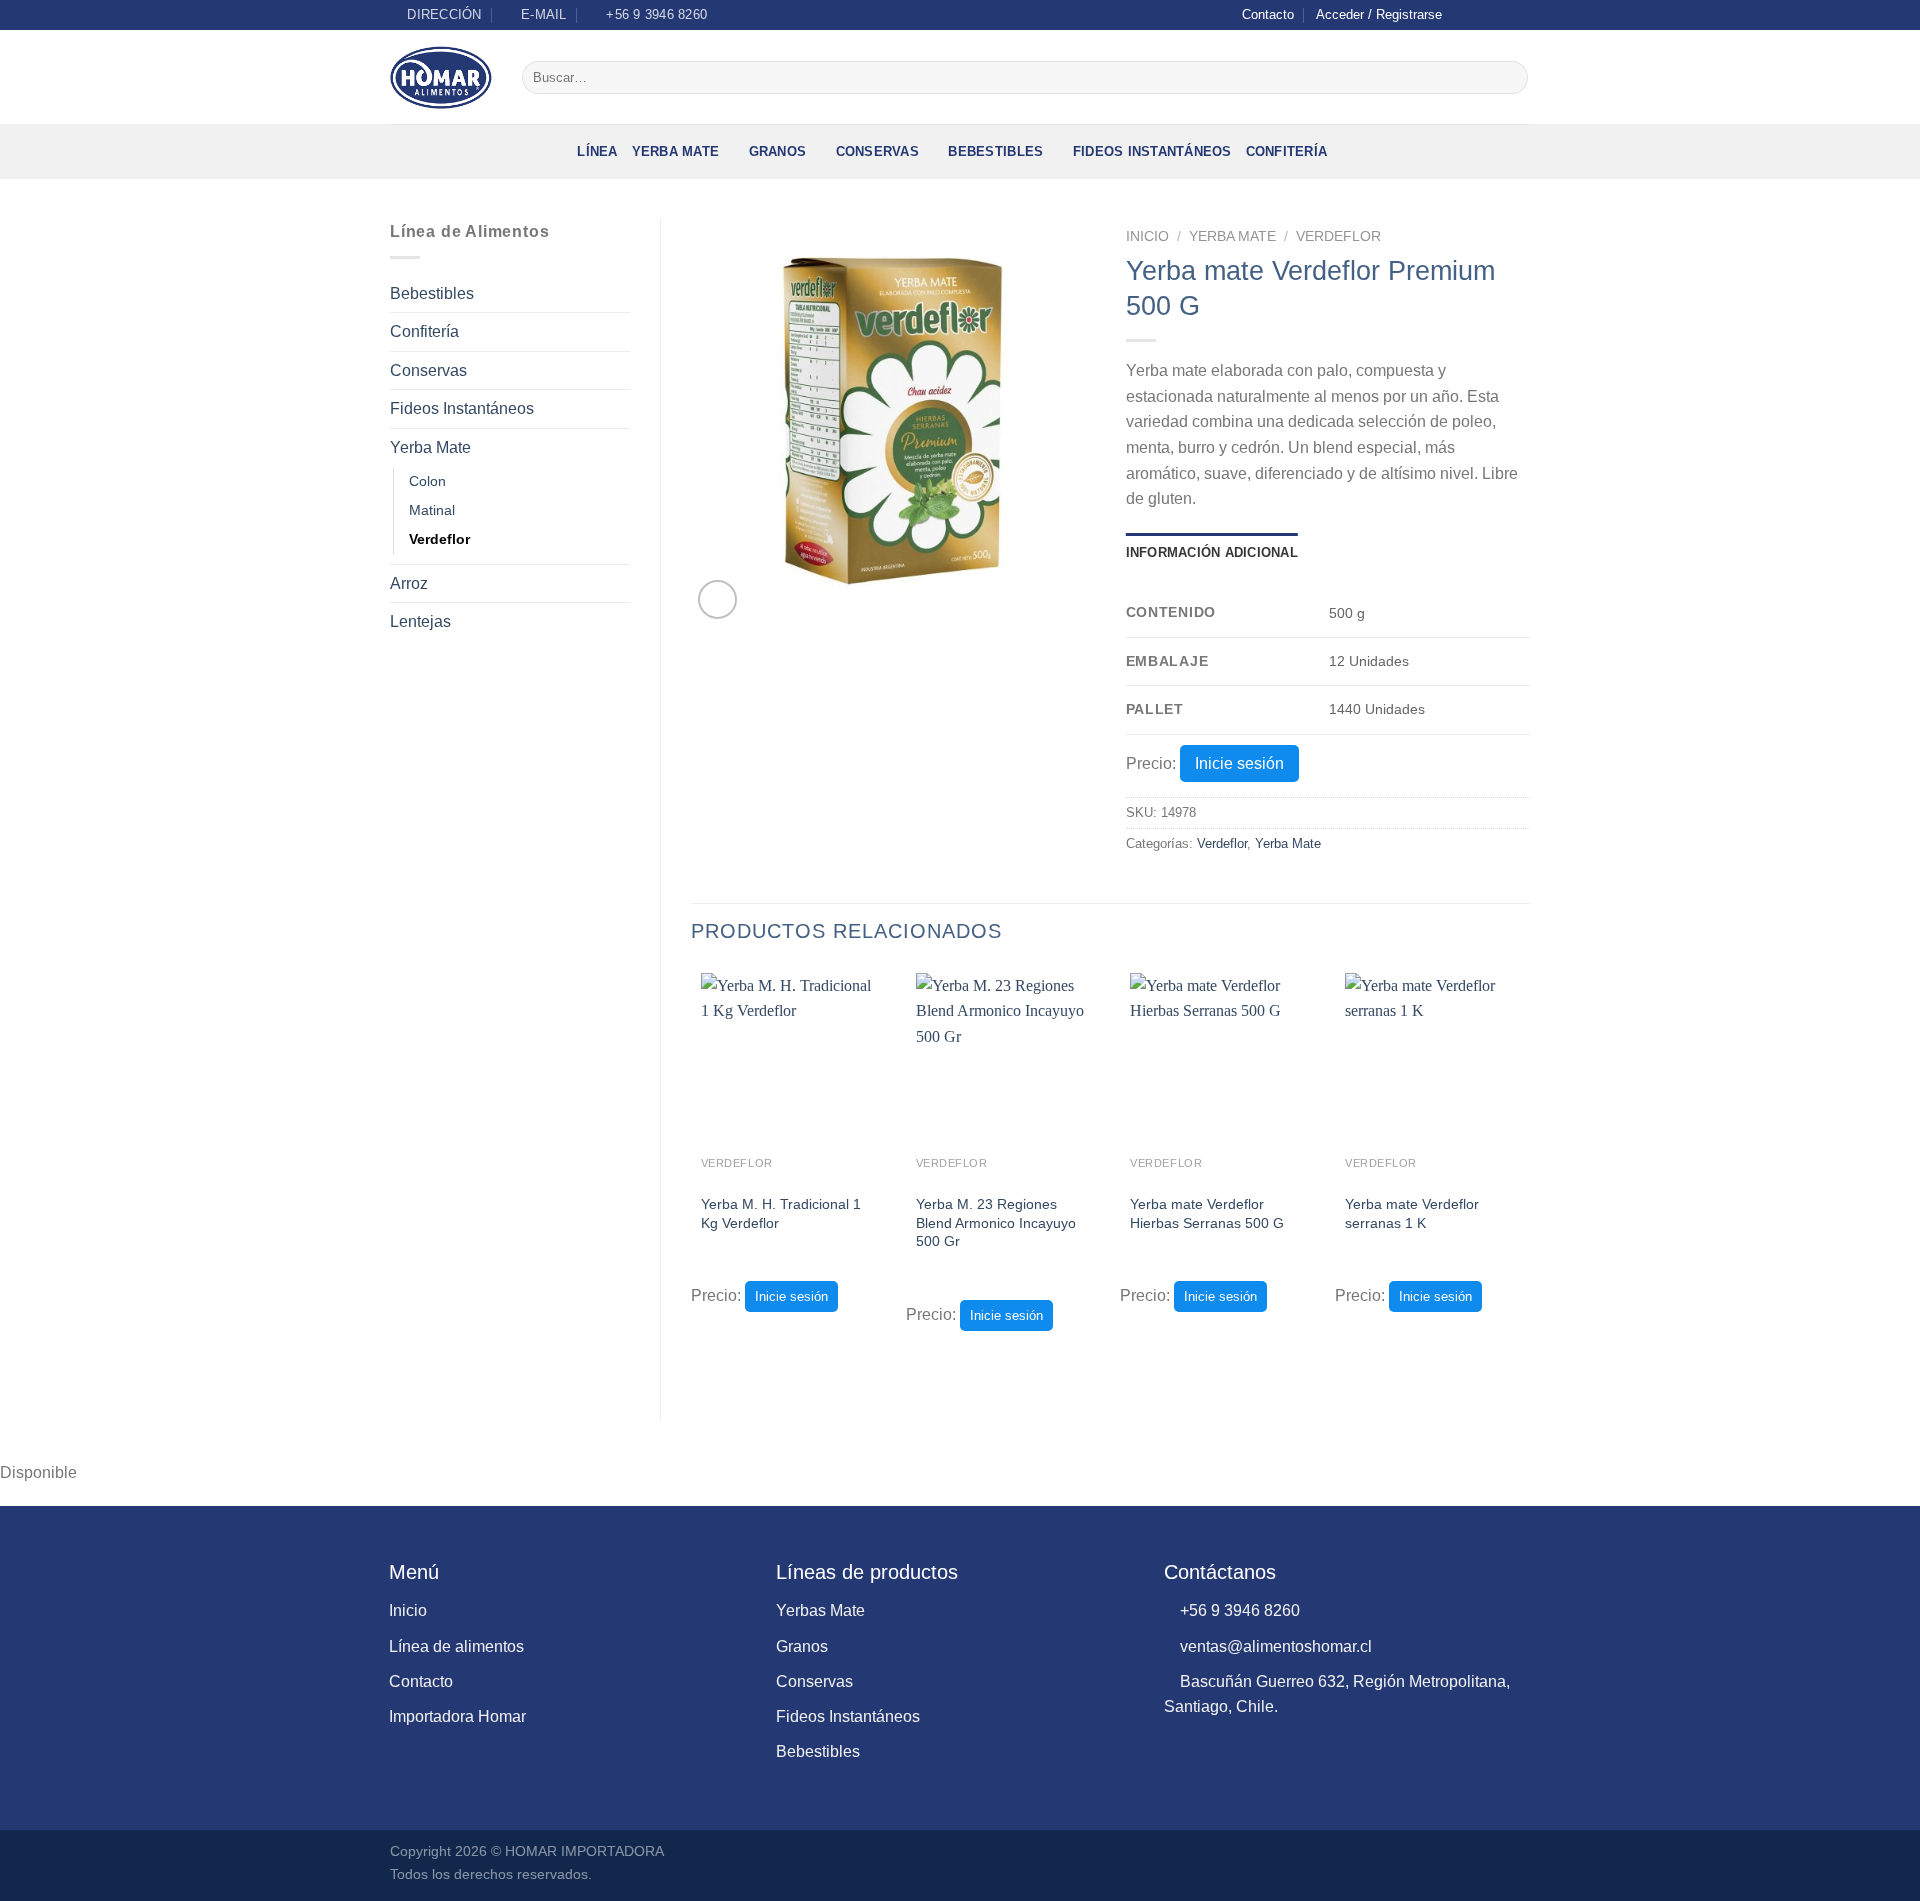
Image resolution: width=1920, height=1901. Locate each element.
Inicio (1147, 236)
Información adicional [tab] (1212, 552)
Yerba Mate (676, 151)
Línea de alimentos (456, 1646)
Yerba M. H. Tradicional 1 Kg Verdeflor (781, 1213)
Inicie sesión (1239, 763)
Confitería (1287, 151)
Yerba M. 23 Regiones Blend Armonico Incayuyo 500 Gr (996, 1222)
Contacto (1268, 14)
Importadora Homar (457, 1716)
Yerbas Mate (820, 1610)
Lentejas (420, 621)
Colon (427, 481)
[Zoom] (717, 599)
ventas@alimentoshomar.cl (1274, 1646)
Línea (597, 151)
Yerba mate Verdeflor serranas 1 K (1412, 1213)
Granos (778, 151)
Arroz (409, 583)
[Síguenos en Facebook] (1463, 15)
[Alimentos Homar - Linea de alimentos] (441, 77)
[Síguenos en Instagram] (1482, 15)
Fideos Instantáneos (1152, 151)
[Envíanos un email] (1520, 15)
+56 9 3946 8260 (1238, 1610)
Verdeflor (439, 539)
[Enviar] (1509, 78)
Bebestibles (995, 151)
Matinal (432, 510)
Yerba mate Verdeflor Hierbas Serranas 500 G (1207, 1213)
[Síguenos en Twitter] (1501, 15)
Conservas (877, 151)
